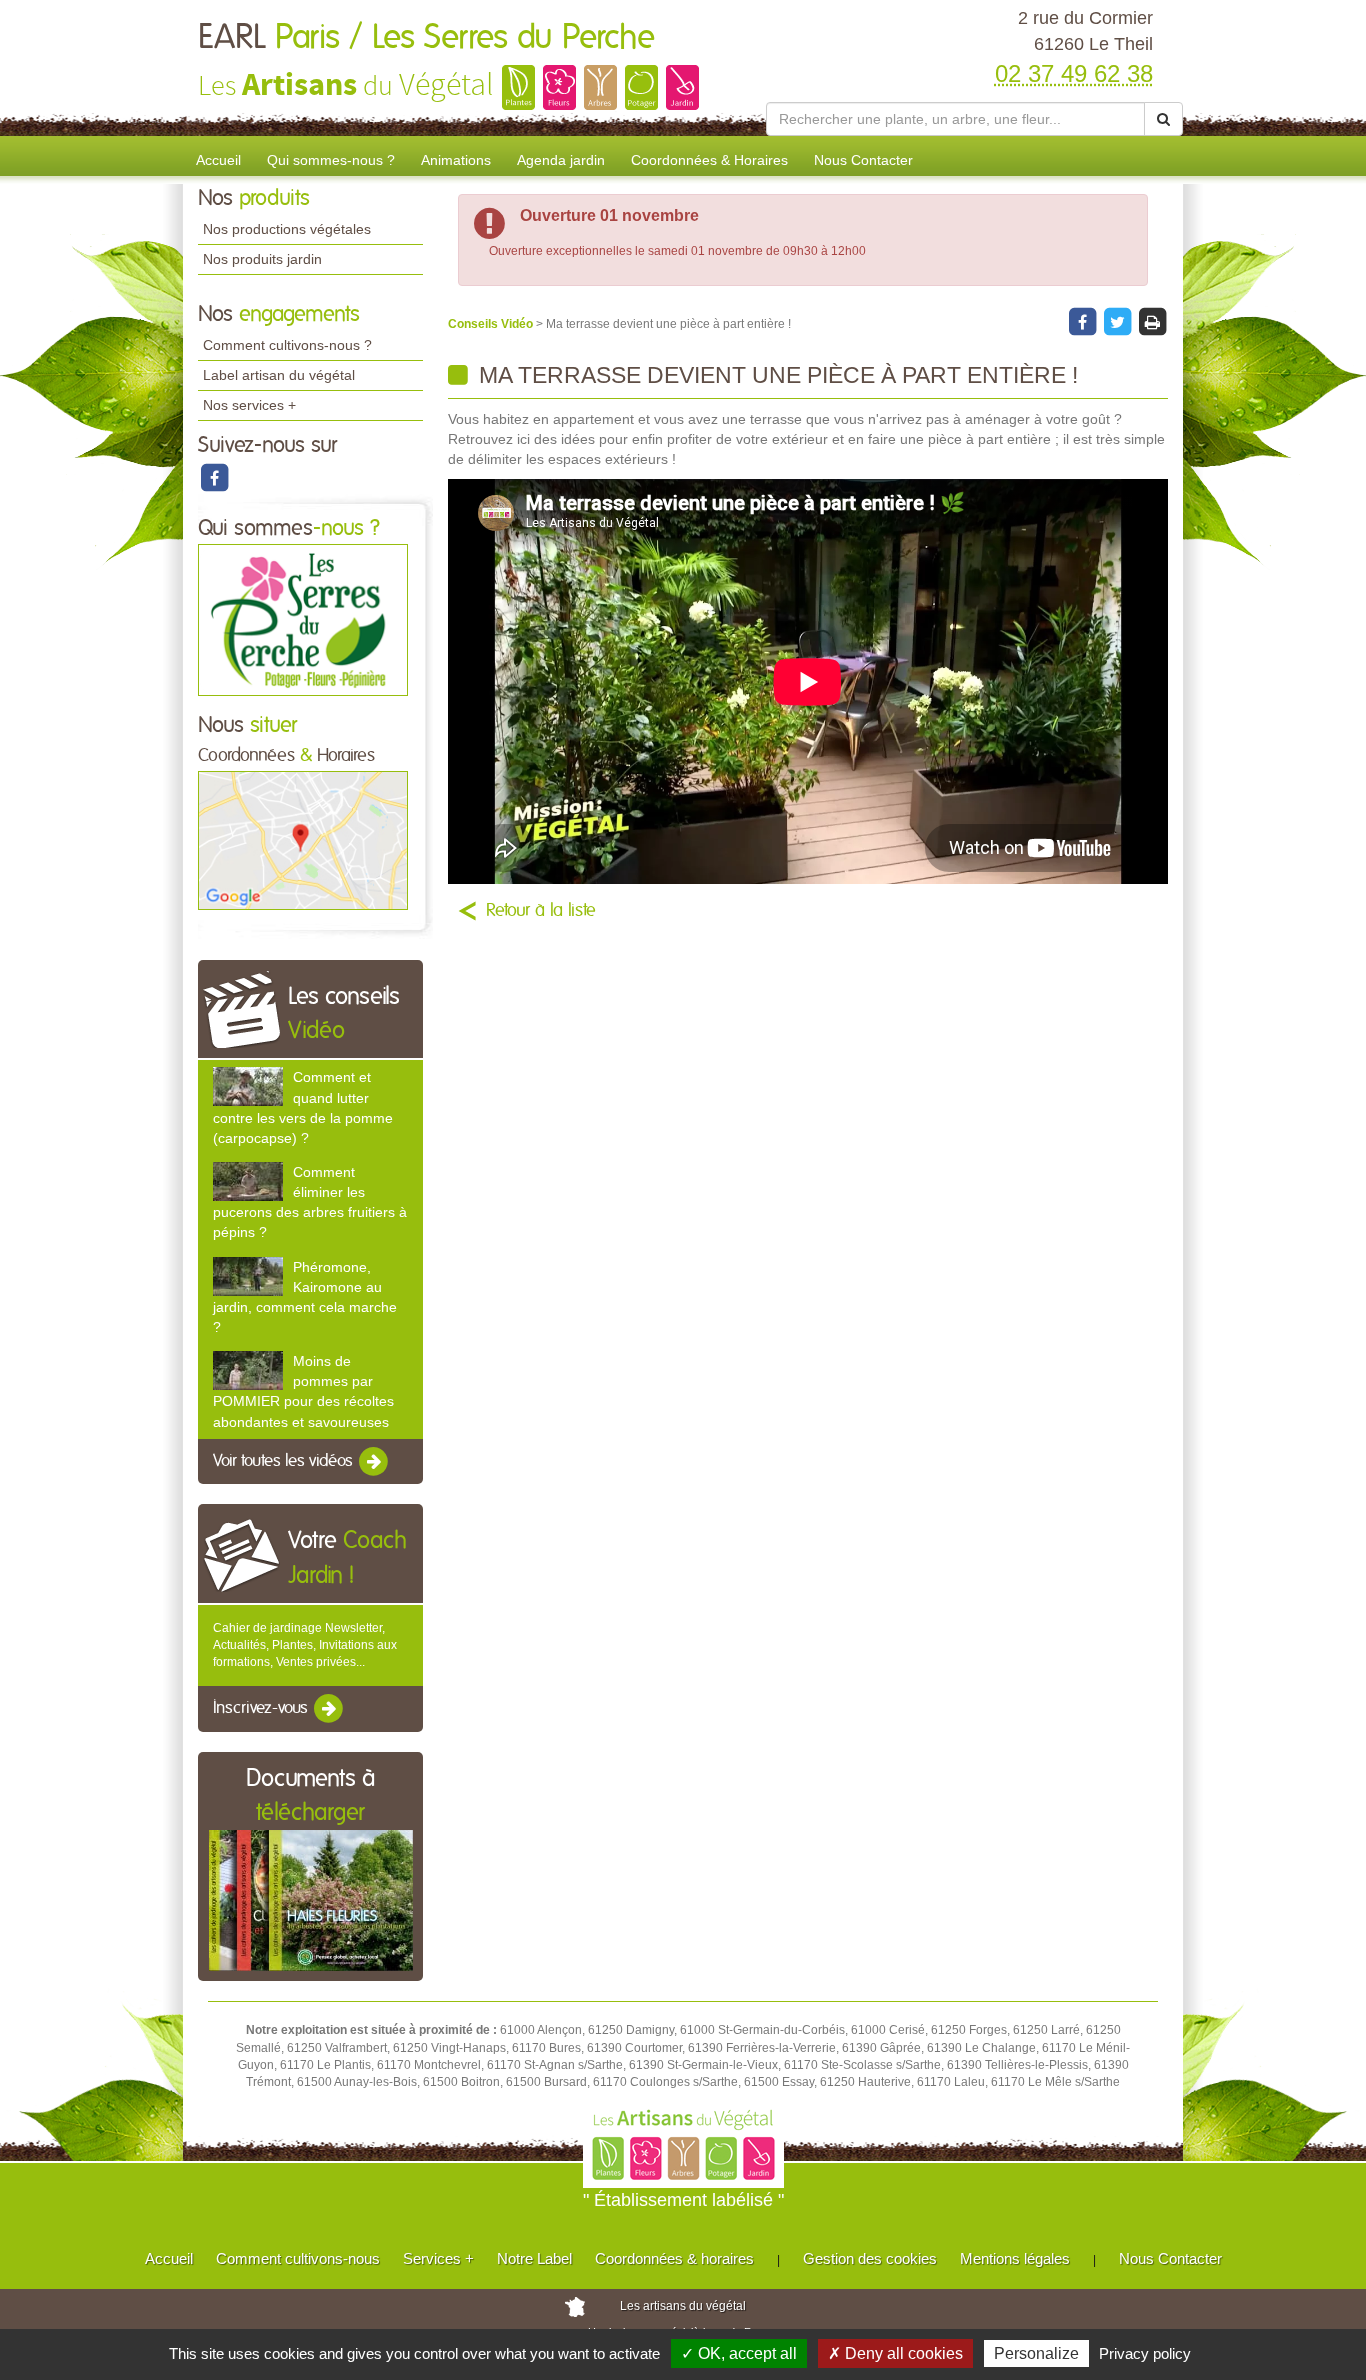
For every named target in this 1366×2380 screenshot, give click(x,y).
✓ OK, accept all (739, 2353)
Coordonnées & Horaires (709, 160)
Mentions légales (1015, 2258)
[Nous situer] (303, 840)
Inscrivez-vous (262, 1709)
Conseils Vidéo (492, 324)
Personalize (1036, 2353)
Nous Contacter (863, 160)
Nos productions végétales (287, 229)
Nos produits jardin (262, 259)
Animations (456, 160)
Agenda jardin (561, 160)
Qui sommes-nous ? (331, 160)
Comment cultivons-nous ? (287, 345)
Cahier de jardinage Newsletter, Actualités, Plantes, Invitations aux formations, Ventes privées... (305, 1645)
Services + (438, 2258)
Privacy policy (1145, 2353)
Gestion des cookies (870, 2258)
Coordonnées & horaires (674, 2258)
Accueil (218, 160)
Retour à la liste (541, 911)
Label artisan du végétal (279, 375)
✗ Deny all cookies (895, 2353)
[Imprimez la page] (1152, 321)
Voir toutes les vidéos (285, 1461)
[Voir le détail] (248, 1086)
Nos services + (249, 405)
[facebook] (214, 477)
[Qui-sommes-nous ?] (303, 619)
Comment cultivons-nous (298, 2258)
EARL (426, 38)
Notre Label (534, 2258)
